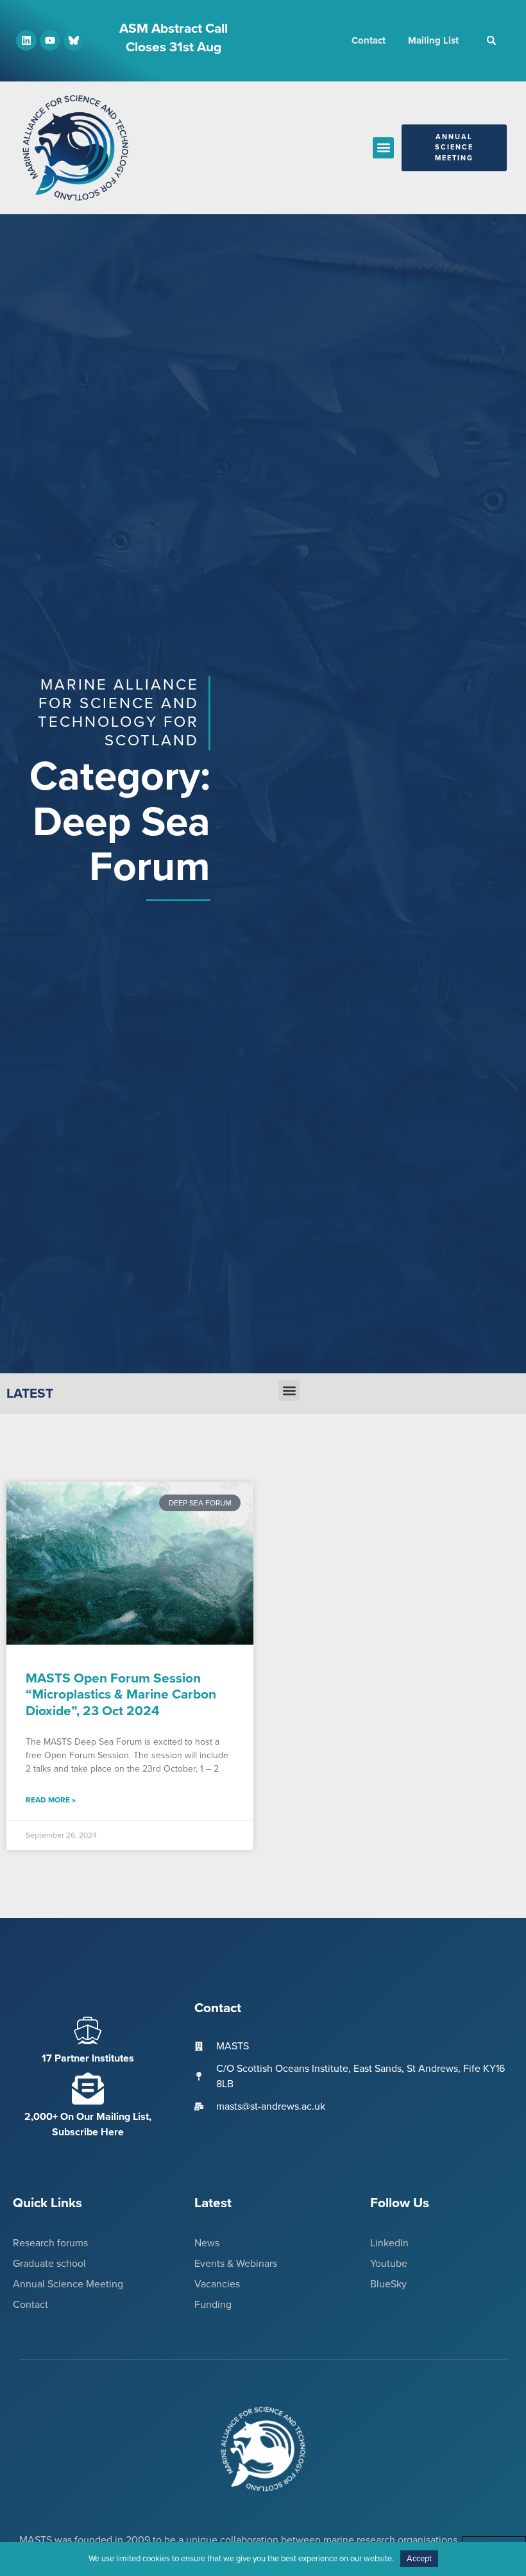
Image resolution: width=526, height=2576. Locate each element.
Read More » (51, 1800)
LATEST (30, 1394)
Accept (419, 2559)
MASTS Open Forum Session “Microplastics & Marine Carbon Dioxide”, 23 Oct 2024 (121, 1694)
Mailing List (433, 40)
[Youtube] (50, 40)
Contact (369, 40)
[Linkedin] (26, 40)
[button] (491, 40)
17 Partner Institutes (88, 2058)
